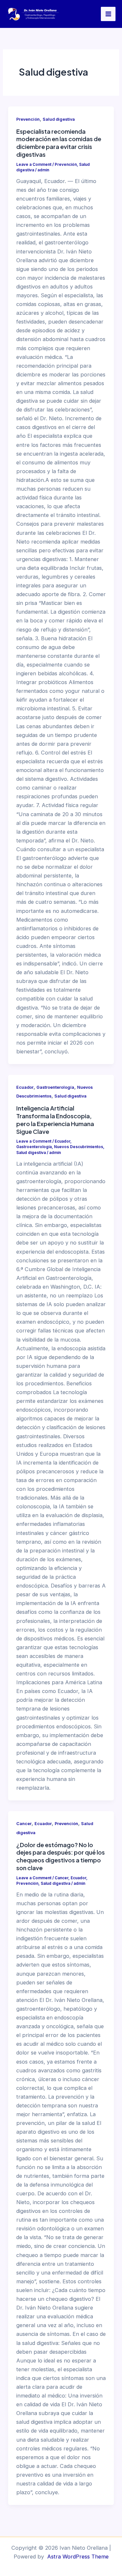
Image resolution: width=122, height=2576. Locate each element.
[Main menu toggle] (108, 14)
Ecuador (25, 1087)
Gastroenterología (55, 1087)
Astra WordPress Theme (78, 2557)
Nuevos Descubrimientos (79, 1147)
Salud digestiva (59, 119)
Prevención (28, 119)
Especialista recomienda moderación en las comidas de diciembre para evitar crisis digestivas (59, 143)
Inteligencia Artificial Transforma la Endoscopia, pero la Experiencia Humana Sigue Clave (55, 1120)
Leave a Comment (34, 165)
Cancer (24, 1824)
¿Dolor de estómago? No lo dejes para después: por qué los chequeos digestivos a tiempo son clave (61, 1856)
